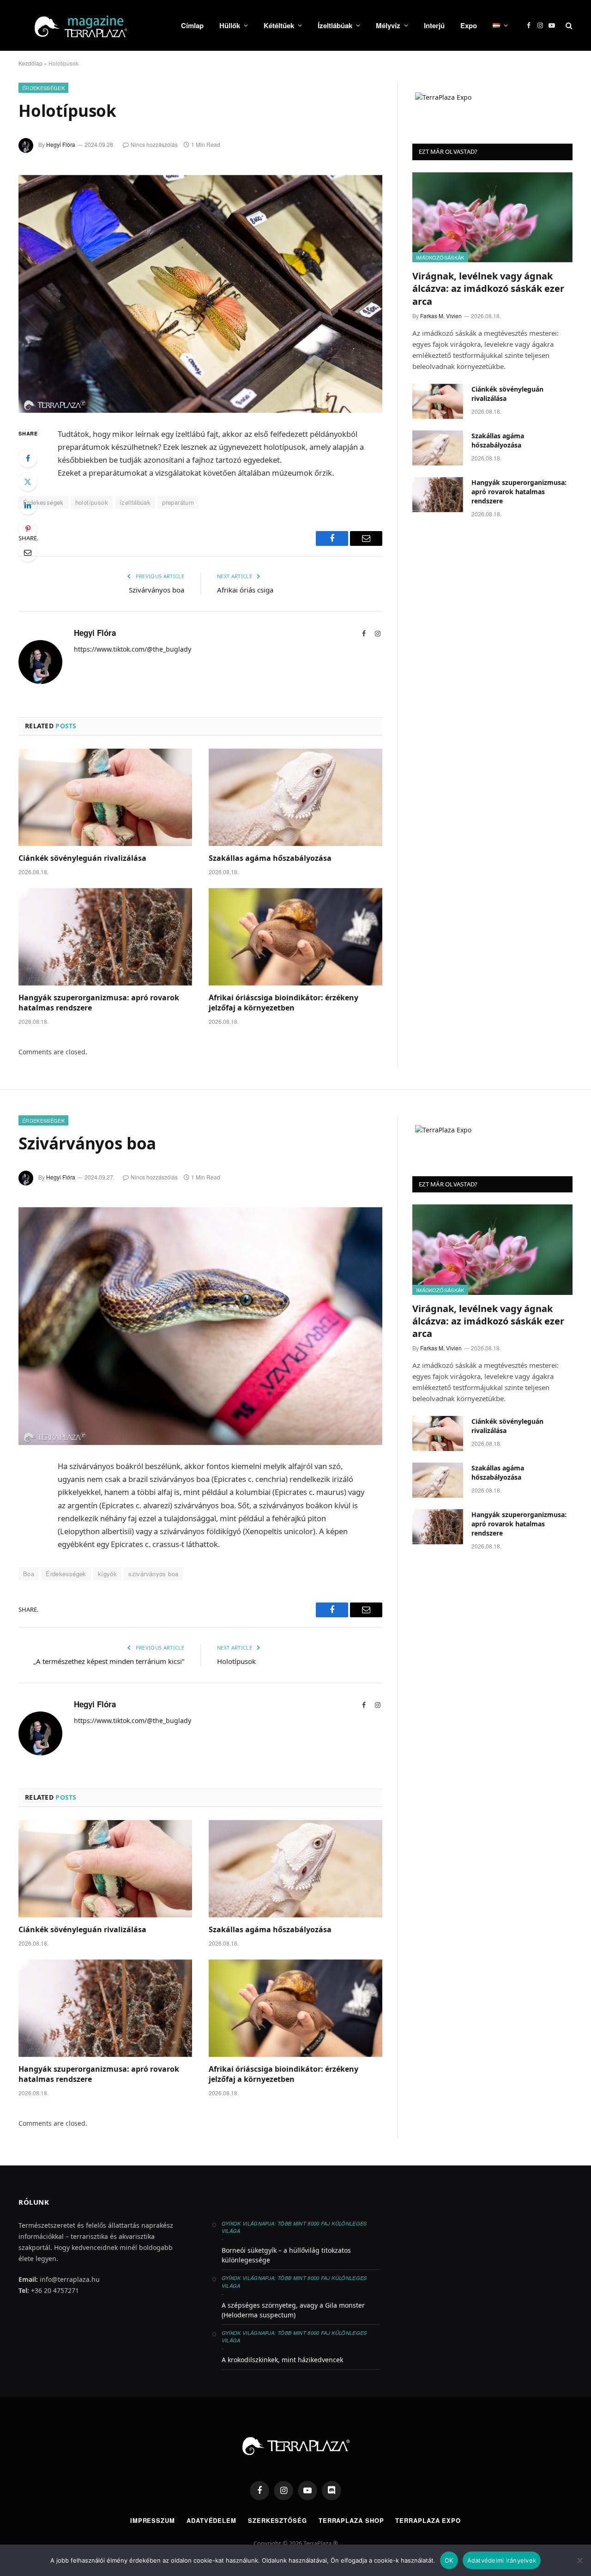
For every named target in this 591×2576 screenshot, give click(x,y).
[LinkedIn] (28, 505)
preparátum (178, 502)
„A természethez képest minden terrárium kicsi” (109, 1661)
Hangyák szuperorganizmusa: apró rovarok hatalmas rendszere (99, 1003)
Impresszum (153, 2520)
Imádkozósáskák (440, 257)
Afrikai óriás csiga (245, 590)
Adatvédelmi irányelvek (502, 2560)
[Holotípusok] (200, 294)
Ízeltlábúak (335, 25)
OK (449, 2560)
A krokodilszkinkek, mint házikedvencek (282, 2360)
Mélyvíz (388, 25)
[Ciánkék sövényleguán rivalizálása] (105, 798)
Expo (469, 25)
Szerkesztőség (277, 2520)
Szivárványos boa (157, 590)
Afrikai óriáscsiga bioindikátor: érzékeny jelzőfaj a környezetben (283, 1003)
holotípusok (92, 502)
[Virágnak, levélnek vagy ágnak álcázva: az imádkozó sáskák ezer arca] (492, 217)
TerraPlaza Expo (428, 2520)
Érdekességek (43, 88)
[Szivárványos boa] (200, 1326)
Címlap (192, 25)
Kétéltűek (279, 25)
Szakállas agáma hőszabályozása (270, 858)
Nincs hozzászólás (154, 144)
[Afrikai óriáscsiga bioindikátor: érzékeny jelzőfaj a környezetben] (295, 937)
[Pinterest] (28, 529)
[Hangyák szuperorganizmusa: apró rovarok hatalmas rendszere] (105, 937)
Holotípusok (236, 1661)
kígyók (107, 1574)
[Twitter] (28, 482)
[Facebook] (28, 458)
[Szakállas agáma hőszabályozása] (295, 798)
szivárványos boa (153, 1574)
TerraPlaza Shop (351, 2520)
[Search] (568, 26)
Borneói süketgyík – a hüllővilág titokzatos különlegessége (286, 2255)
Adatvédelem (211, 2520)
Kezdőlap (30, 63)
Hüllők (230, 25)
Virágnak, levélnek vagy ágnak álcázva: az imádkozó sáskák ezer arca (488, 288)
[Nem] (579, 2560)
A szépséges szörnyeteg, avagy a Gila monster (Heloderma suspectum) (293, 2310)
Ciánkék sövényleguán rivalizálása (82, 858)
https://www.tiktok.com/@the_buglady (133, 649)
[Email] (28, 552)
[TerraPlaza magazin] (88, 25)
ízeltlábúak (135, 502)
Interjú (434, 25)
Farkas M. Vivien (441, 316)
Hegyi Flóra (61, 144)
